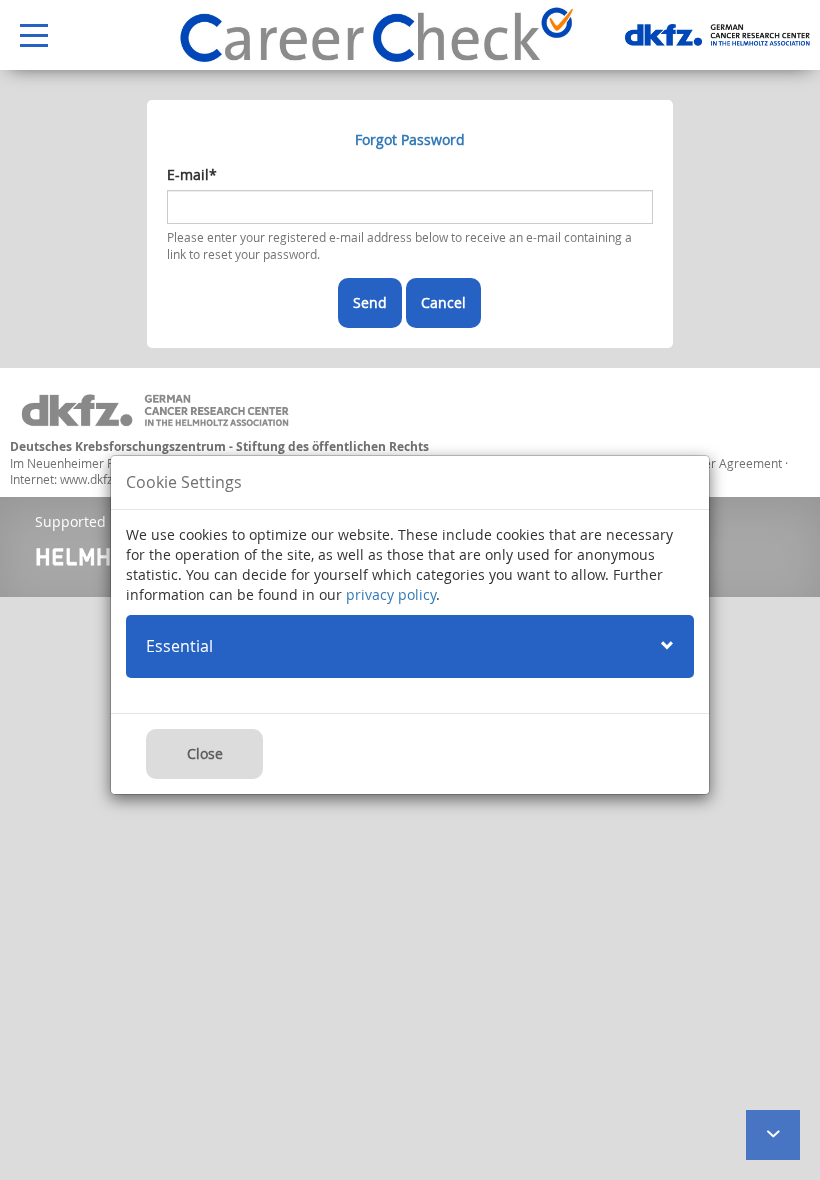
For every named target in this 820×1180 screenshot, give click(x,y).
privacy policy (391, 594)
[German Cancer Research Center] (717, 35)
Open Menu (24, 36)
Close (205, 753)
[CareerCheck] (376, 35)
